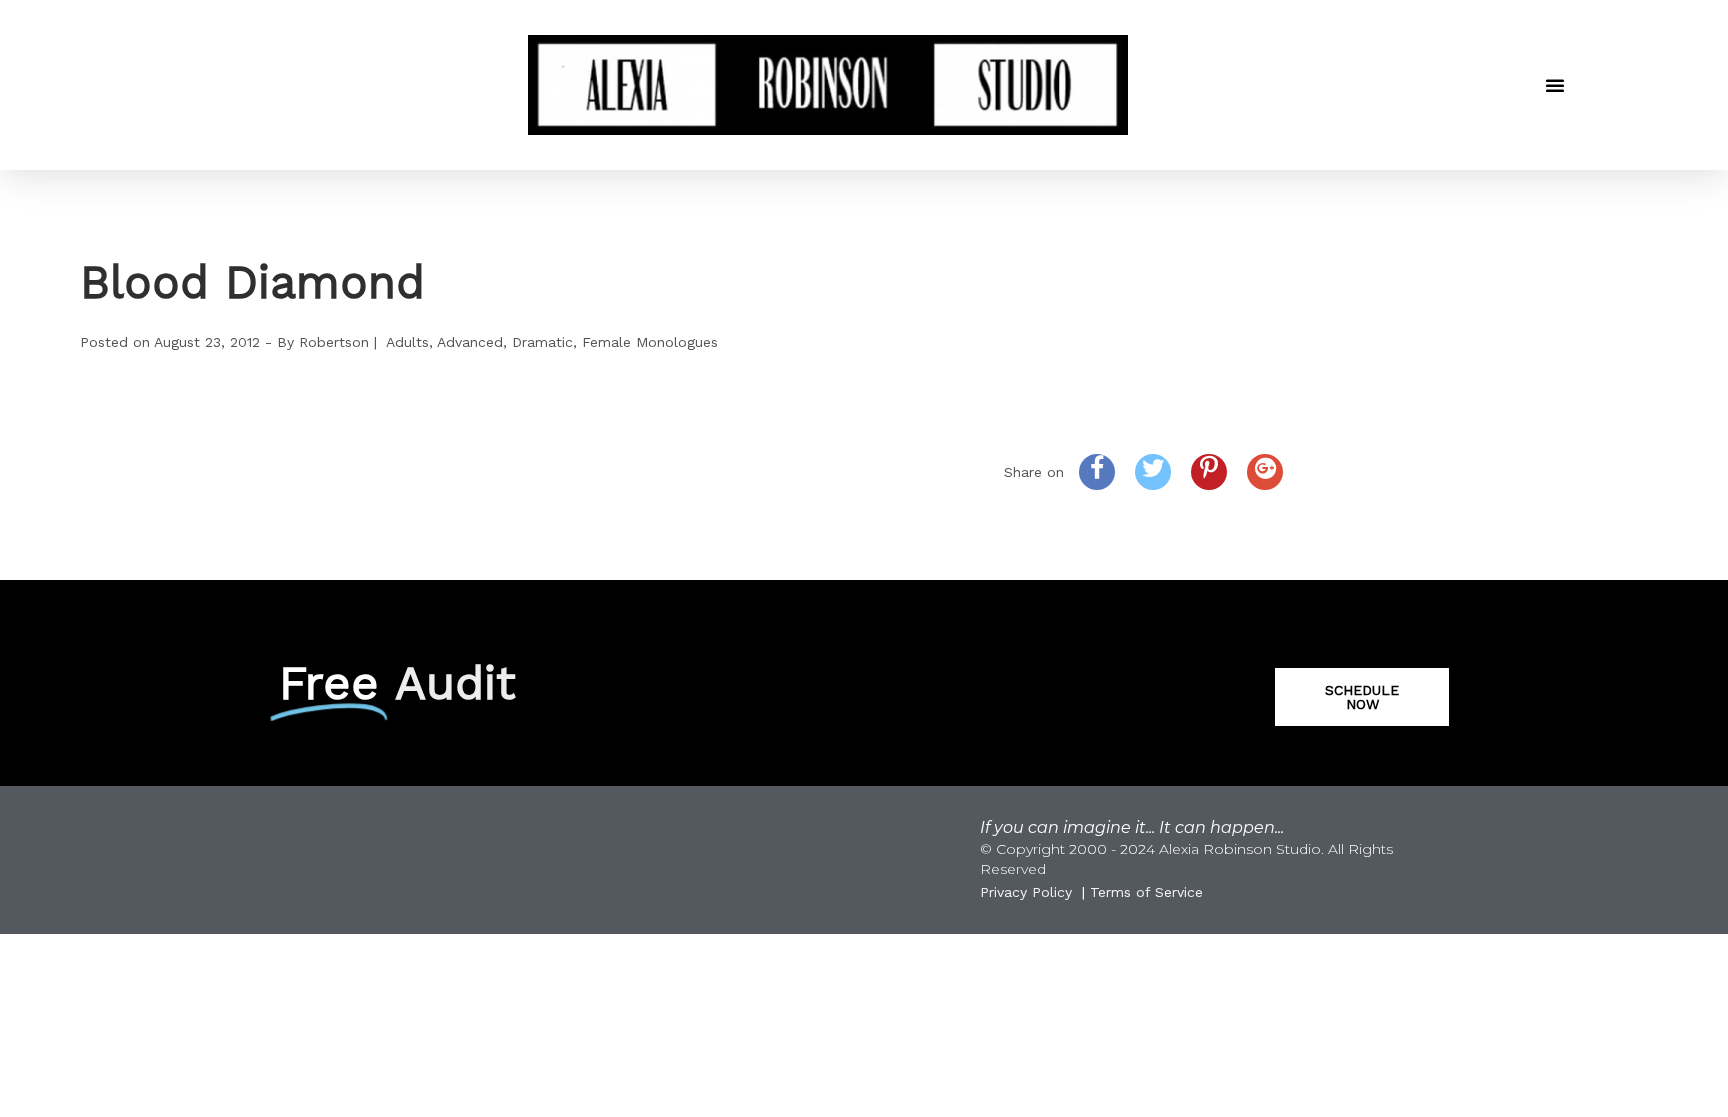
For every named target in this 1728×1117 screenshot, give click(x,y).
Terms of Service (1146, 892)
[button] (1555, 85)
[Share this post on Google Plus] (1265, 472)
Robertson (334, 342)
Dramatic (542, 342)
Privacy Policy (1026, 892)
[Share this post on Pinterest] (1209, 472)
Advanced (470, 342)
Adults (407, 342)
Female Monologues (650, 342)
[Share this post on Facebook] (1097, 472)
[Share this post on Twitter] (1153, 472)
